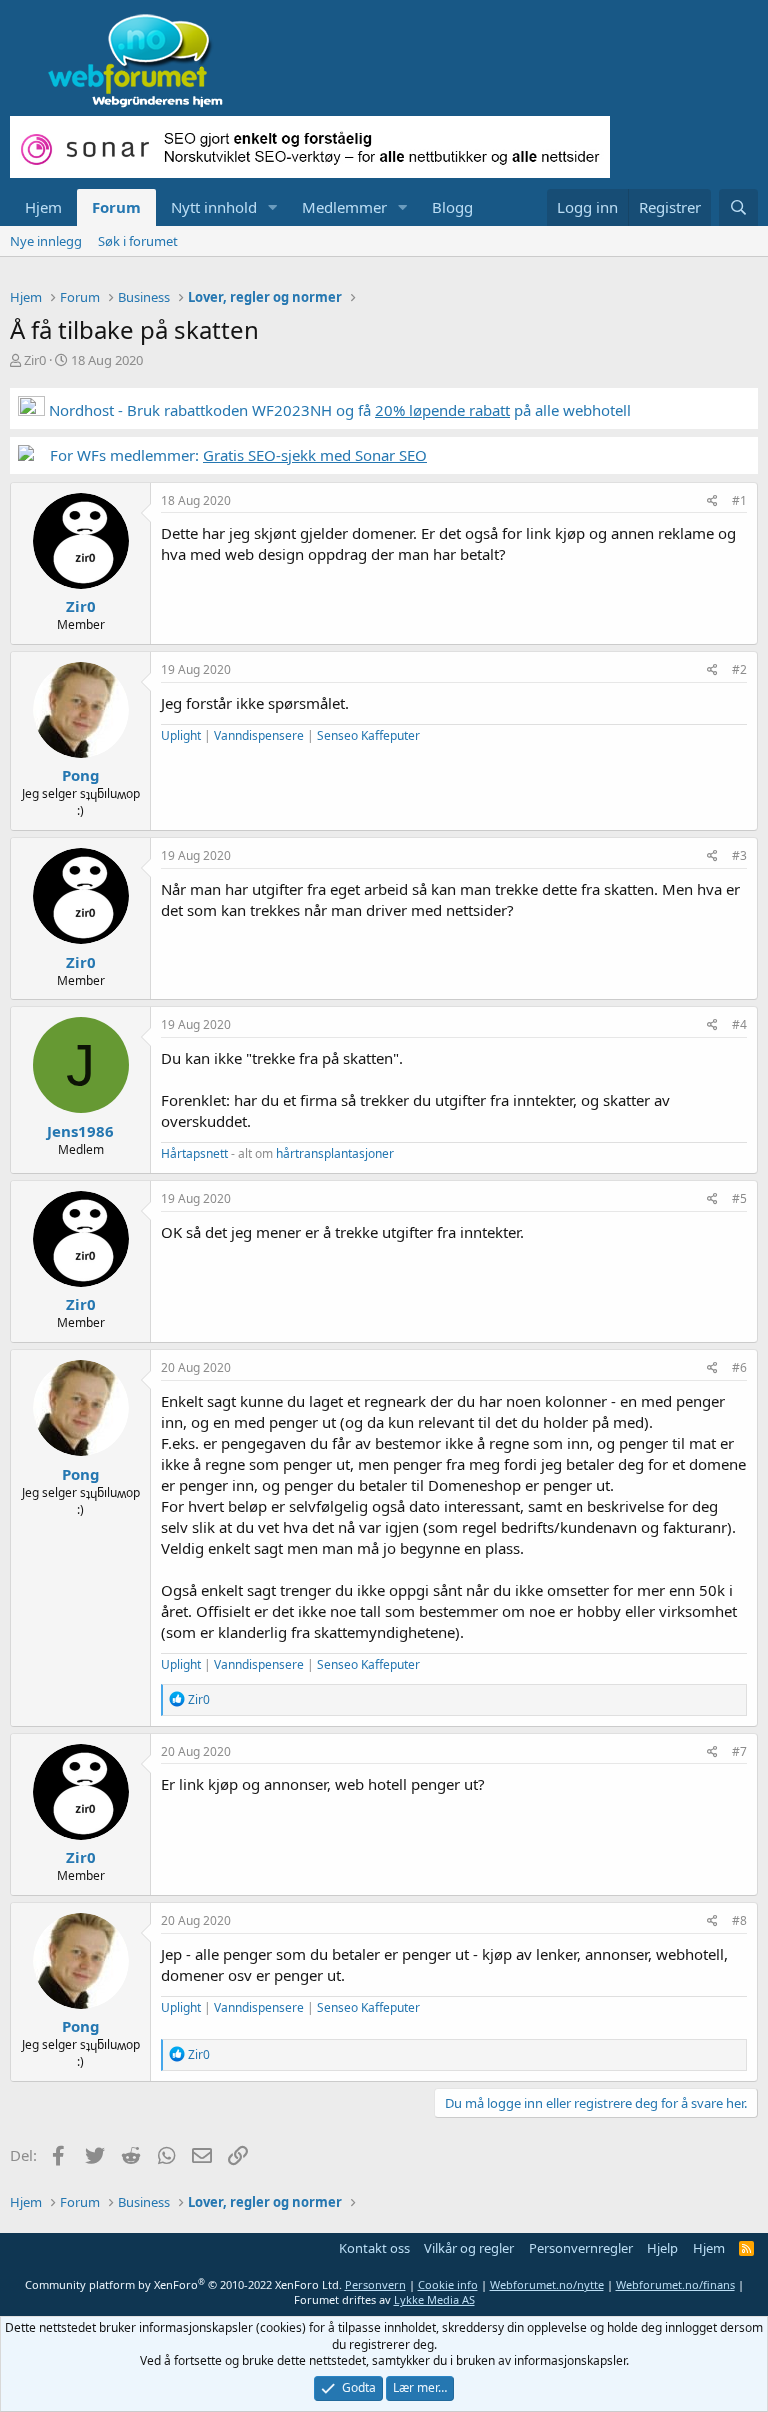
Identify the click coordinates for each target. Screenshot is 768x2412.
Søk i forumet (138, 241)
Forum (116, 207)
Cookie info (448, 2284)
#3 (739, 855)
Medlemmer (344, 207)
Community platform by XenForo (183, 2284)
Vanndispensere (259, 735)
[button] (273, 207)
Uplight (181, 735)
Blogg (452, 207)
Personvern (375, 2284)
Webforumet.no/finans (675, 2284)
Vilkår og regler (469, 2248)
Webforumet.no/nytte (547, 2284)
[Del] (712, 501)
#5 (739, 1198)
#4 (739, 1024)
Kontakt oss (374, 2248)
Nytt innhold (214, 207)
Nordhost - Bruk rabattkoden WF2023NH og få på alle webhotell (338, 410)
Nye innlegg (46, 241)
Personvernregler (581, 2248)
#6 (739, 1367)
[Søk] (738, 207)
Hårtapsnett (194, 1153)
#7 (739, 1751)
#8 (739, 1920)
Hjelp (662, 2248)
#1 (739, 500)
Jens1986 (80, 1131)
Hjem (43, 207)
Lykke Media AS (434, 2299)
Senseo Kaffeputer (368, 735)
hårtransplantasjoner (335, 1153)
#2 (739, 669)
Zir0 (35, 360)
